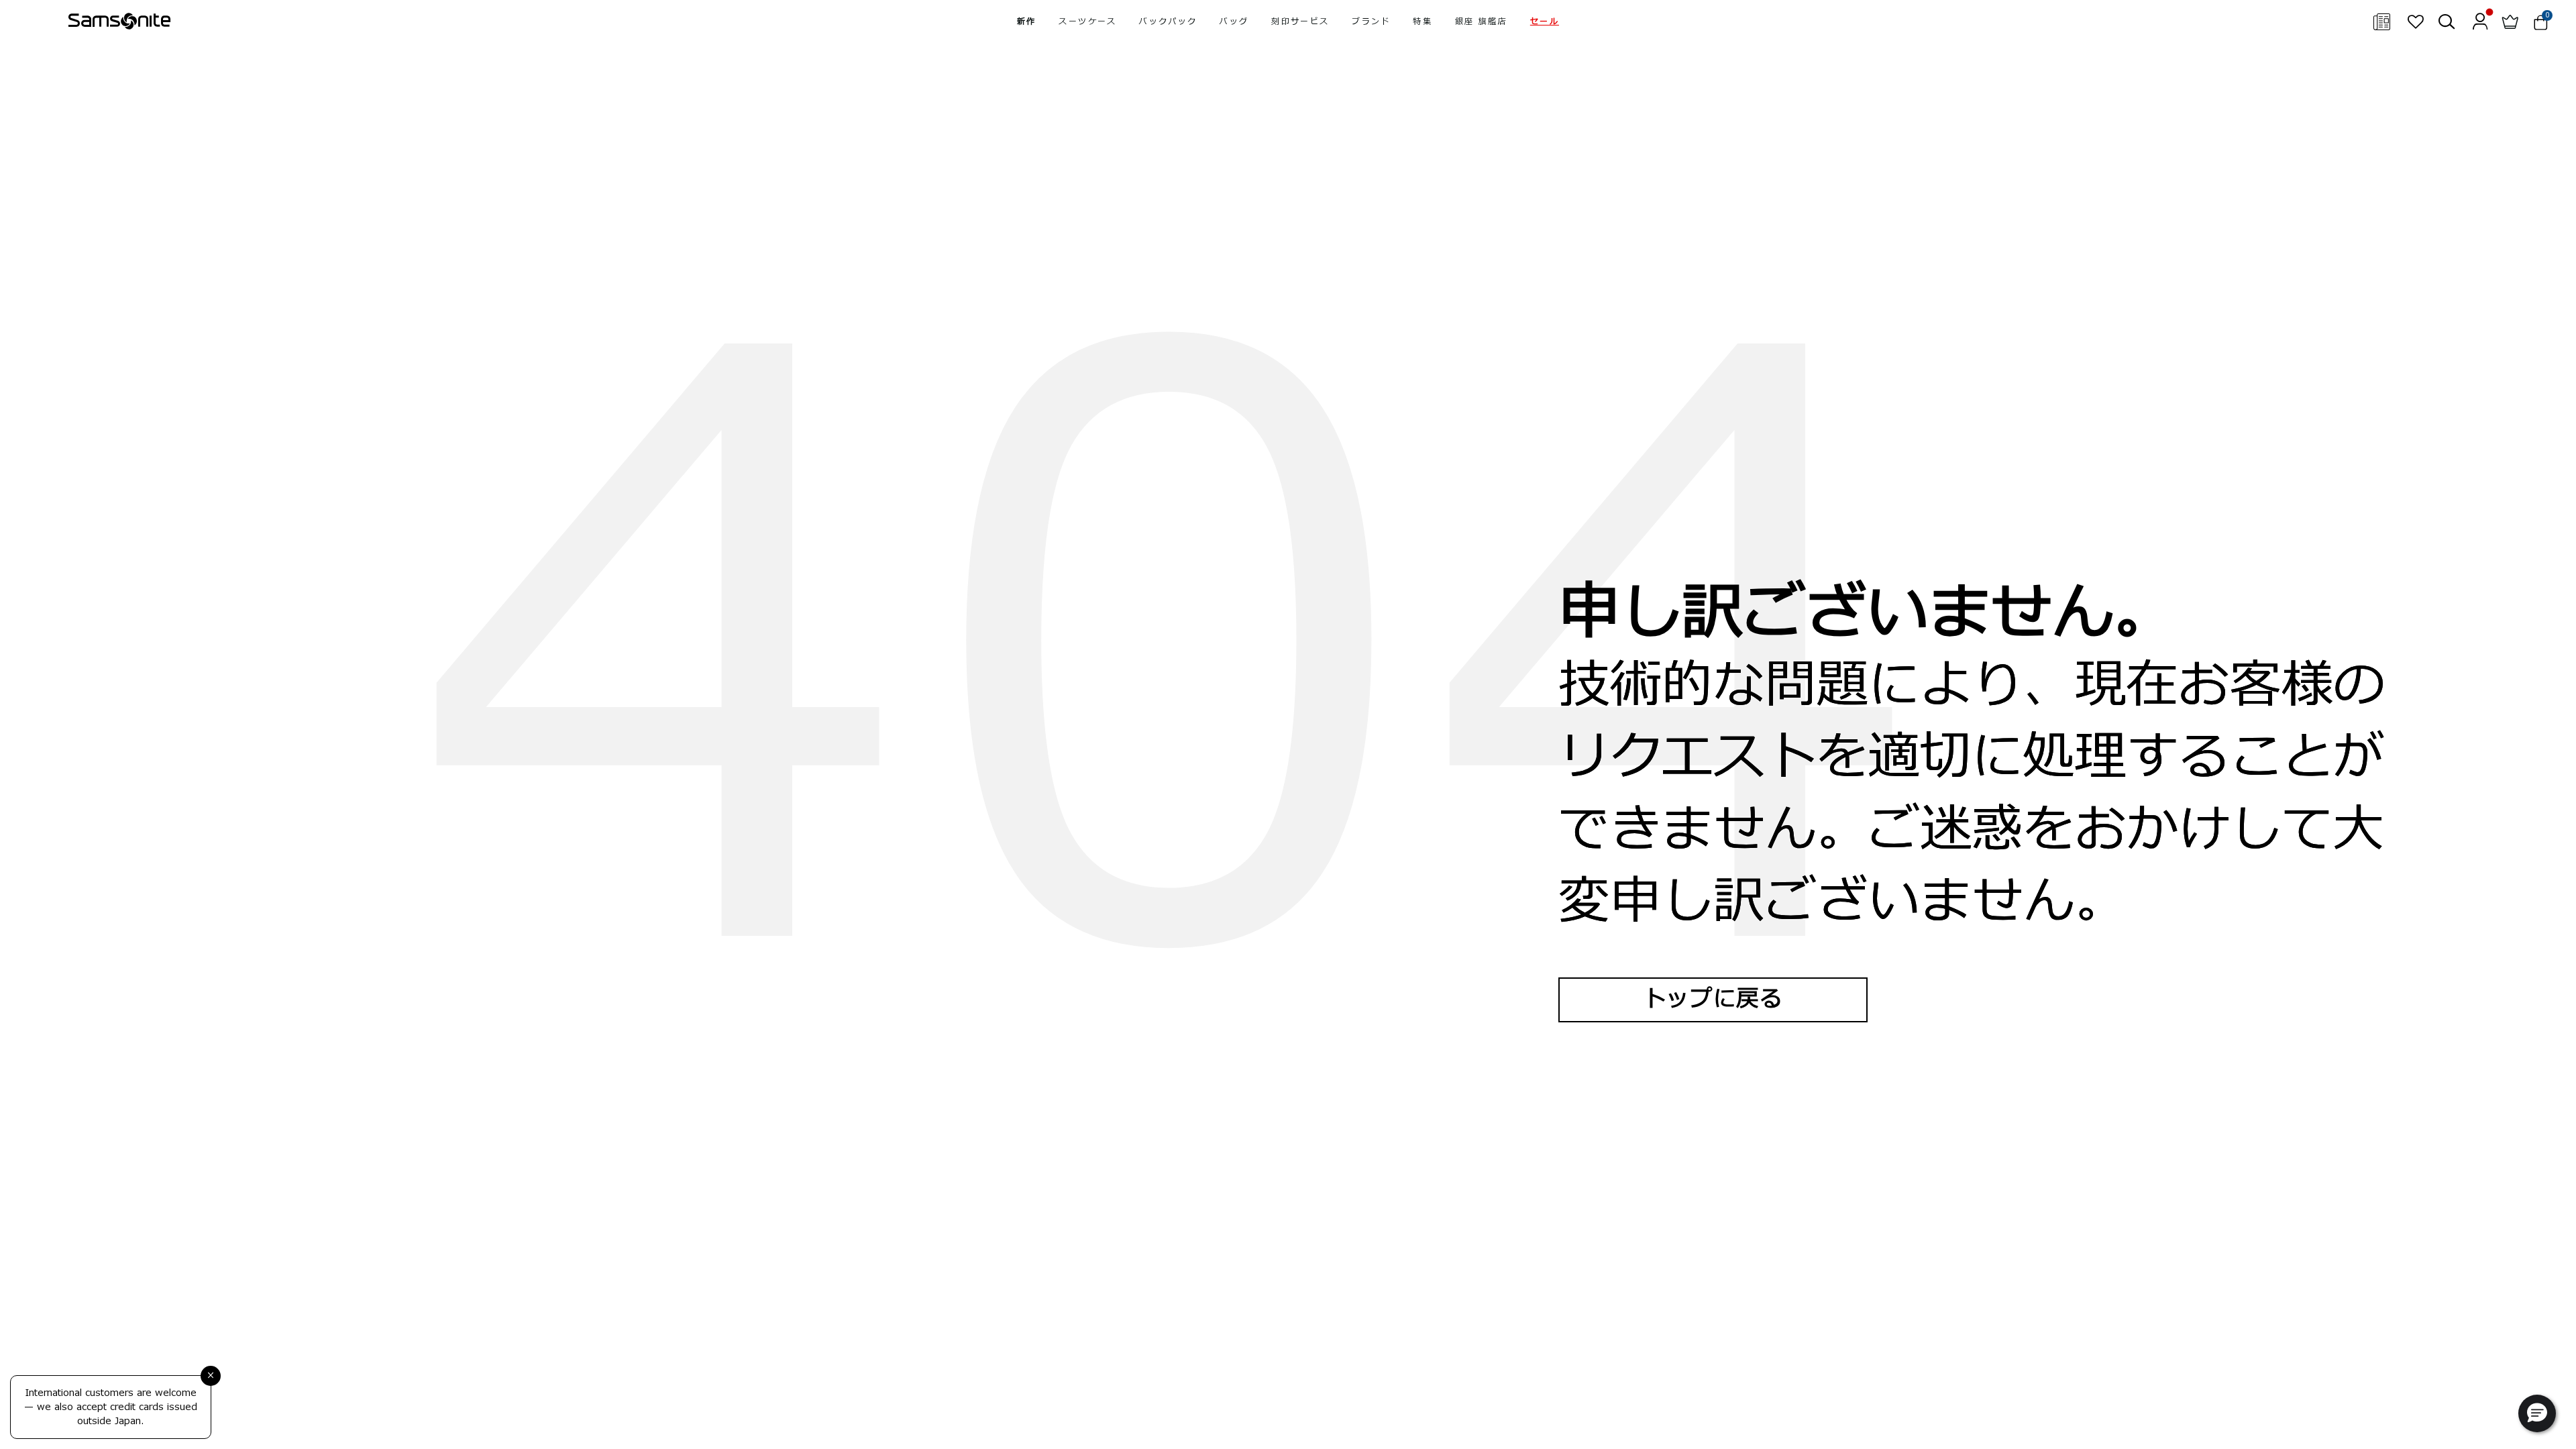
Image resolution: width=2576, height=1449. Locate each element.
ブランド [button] (1371, 21)
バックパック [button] (1168, 21)
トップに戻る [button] (1713, 999)
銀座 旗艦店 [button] (1481, 21)
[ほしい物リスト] (2415, 21)
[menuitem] (1026, 21)
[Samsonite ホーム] (119, 21)
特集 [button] (1423, 21)
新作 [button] (1027, 21)
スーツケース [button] (1087, 21)
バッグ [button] (1234, 21)
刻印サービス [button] (1300, 21)
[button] (1545, 21)
